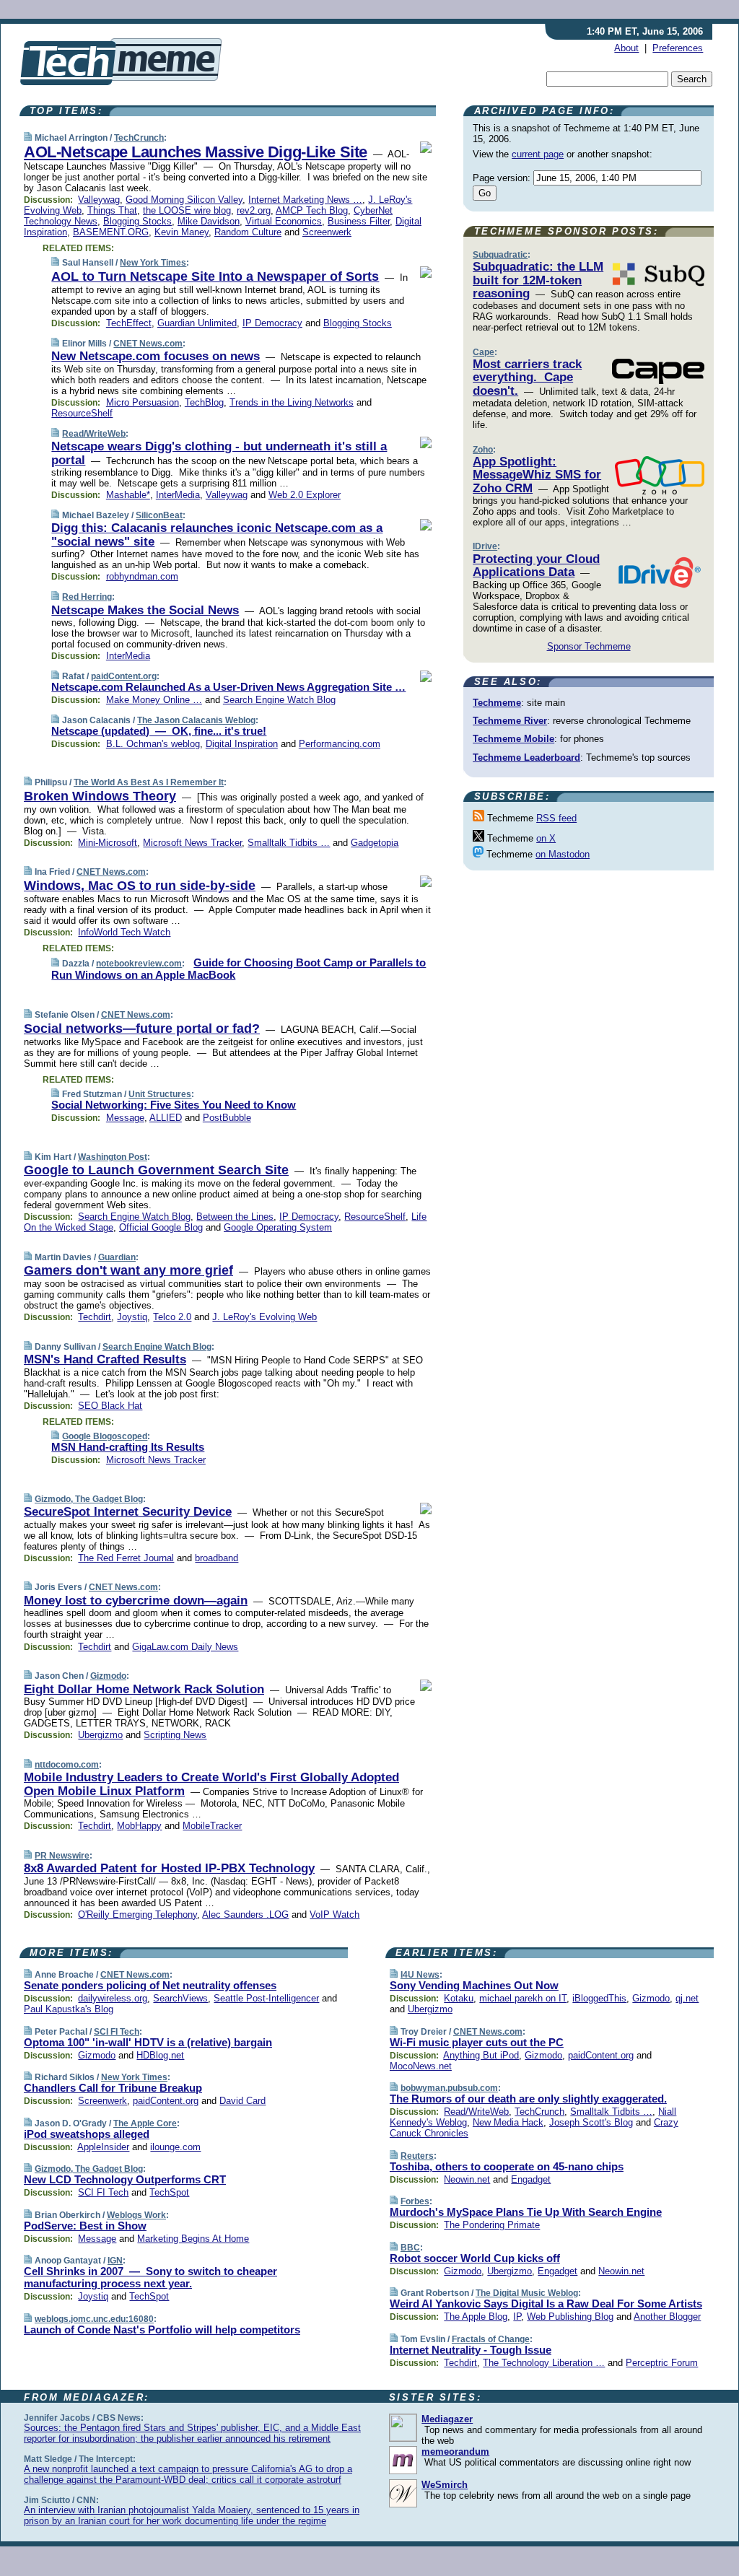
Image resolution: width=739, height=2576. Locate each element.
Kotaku (459, 1998)
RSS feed (556, 818)
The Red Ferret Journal (126, 1558)
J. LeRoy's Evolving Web (264, 1317)
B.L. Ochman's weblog (153, 744)
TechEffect (129, 323)
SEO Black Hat (110, 1406)
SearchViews (180, 1998)
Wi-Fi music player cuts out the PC (477, 2042)
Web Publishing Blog (570, 2317)
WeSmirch (445, 2485)
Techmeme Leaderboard (526, 757)
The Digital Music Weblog (527, 2293)
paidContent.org (124, 676)
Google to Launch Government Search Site (156, 1170)
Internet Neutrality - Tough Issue (471, 2350)
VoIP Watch (334, 1914)
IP (517, 2317)
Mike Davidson (209, 221)
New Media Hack (508, 2122)
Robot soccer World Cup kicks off (475, 2258)
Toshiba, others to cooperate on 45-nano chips (507, 2166)
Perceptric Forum (662, 2363)
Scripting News (175, 1735)
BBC (410, 2248)
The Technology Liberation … (544, 2363)
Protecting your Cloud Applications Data (536, 566)
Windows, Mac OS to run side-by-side (140, 886)
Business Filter (359, 221)
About (626, 48)
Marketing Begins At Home (193, 2239)
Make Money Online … (154, 700)
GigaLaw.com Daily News (185, 1647)
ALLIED (166, 1118)
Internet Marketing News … (305, 200)
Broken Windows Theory (100, 796)
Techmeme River (510, 721)
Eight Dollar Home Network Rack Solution (144, 1689)
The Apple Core (145, 2123)
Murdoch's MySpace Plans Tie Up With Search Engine (526, 2212)
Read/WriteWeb (94, 434)
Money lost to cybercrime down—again (136, 1601)
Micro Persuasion (143, 402)
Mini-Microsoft (108, 843)
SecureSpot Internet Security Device (128, 1512)
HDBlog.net (160, 2055)
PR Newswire (62, 1856)
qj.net (687, 1998)
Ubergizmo (100, 1735)
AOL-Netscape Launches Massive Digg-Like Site (196, 152)
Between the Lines (235, 1217)
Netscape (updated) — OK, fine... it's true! (159, 731)
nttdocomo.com (67, 1765)
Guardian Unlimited (197, 323)
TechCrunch (139, 138)
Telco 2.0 (172, 1317)
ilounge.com (175, 2147)
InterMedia (178, 495)
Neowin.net (467, 2179)
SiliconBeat (159, 515)
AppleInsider (103, 2147)
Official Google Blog (161, 1227)
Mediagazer (447, 2419)
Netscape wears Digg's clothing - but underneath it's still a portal (219, 453)
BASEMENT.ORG (111, 232)
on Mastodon (563, 854)
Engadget (531, 2179)
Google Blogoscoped (105, 1436)
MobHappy (139, 1826)
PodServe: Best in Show (85, 2226)
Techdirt (95, 1317)
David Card (242, 2101)
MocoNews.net (421, 2066)
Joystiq (132, 1317)
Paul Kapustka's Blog (69, 2009)
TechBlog (204, 402)
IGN (115, 2261)
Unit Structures (160, 1094)
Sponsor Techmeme (589, 646)
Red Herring (87, 597)
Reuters (417, 2156)
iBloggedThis (599, 1998)
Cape (484, 352)
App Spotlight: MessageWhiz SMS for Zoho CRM (537, 475)
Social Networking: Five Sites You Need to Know (174, 1105)
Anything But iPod (481, 2055)
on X (546, 838)
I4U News (420, 1975)
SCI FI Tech (117, 2032)
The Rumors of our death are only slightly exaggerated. (528, 2099)
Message (125, 1118)
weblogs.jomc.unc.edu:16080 (94, 2319)
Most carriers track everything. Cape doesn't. (527, 377)
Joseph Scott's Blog (591, 2122)
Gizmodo (108, 1676)
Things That (112, 210)
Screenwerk (327, 232)
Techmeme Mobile (513, 739)
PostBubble (227, 1118)
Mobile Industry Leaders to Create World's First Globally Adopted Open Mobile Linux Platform (211, 1784)
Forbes (415, 2201)
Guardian (117, 1257)
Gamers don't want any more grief (128, 1270)
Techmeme (497, 703)
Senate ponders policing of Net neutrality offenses (150, 1985)
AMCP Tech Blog (312, 210)
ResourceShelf (82, 413)
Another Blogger (667, 2317)
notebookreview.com (139, 964)
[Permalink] (28, 137)
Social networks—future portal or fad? (142, 1029)
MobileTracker (212, 1826)
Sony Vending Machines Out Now (474, 1985)
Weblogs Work (136, 2215)
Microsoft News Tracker (192, 843)
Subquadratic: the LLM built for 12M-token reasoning (538, 280)
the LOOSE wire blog (187, 210)
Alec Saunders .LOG (245, 1914)
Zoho (483, 450)
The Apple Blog (476, 2317)
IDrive (485, 546)
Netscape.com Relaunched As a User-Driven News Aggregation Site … (228, 687)
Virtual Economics (284, 221)
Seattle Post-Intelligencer (266, 1998)
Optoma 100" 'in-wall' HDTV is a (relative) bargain (148, 2042)
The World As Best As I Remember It (149, 782)
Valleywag (99, 200)
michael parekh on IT (523, 1998)
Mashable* (128, 495)
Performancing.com (340, 744)
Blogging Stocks (137, 221)
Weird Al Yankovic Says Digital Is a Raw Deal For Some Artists (546, 2304)
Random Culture (248, 232)
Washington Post (113, 1157)
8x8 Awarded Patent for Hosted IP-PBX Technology (169, 1868)
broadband (217, 1558)
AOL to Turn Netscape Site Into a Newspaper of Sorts (215, 276)
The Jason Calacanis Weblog (196, 720)
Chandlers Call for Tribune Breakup (113, 2088)
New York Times (153, 263)
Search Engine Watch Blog (279, 700)
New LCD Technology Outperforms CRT (125, 2179)
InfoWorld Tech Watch (124, 932)
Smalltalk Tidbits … (289, 843)
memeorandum (455, 2451)
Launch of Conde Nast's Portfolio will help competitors (162, 2330)
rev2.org (254, 210)
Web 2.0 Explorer (305, 495)
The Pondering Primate (492, 2225)
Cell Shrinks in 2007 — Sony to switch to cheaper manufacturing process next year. (150, 2277)
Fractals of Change (491, 2339)
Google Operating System (278, 1227)
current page (538, 154)
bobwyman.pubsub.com (449, 2088)
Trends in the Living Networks (292, 402)
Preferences (678, 48)
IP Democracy (272, 323)
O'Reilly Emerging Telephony (137, 1914)
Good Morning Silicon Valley (184, 200)
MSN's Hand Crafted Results (105, 1359)
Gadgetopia (375, 843)
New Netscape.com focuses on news (156, 356)
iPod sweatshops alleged (87, 2134)
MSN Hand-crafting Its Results (128, 1447)
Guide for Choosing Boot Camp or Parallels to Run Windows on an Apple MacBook (239, 969)
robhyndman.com (142, 576)
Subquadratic (500, 255)
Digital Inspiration (242, 744)
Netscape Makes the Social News (145, 610)
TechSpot (169, 2192)
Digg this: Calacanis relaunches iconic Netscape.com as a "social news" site (217, 534)
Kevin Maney (182, 232)
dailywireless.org (113, 1998)
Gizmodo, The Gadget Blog (89, 1499)
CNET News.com (148, 344)
